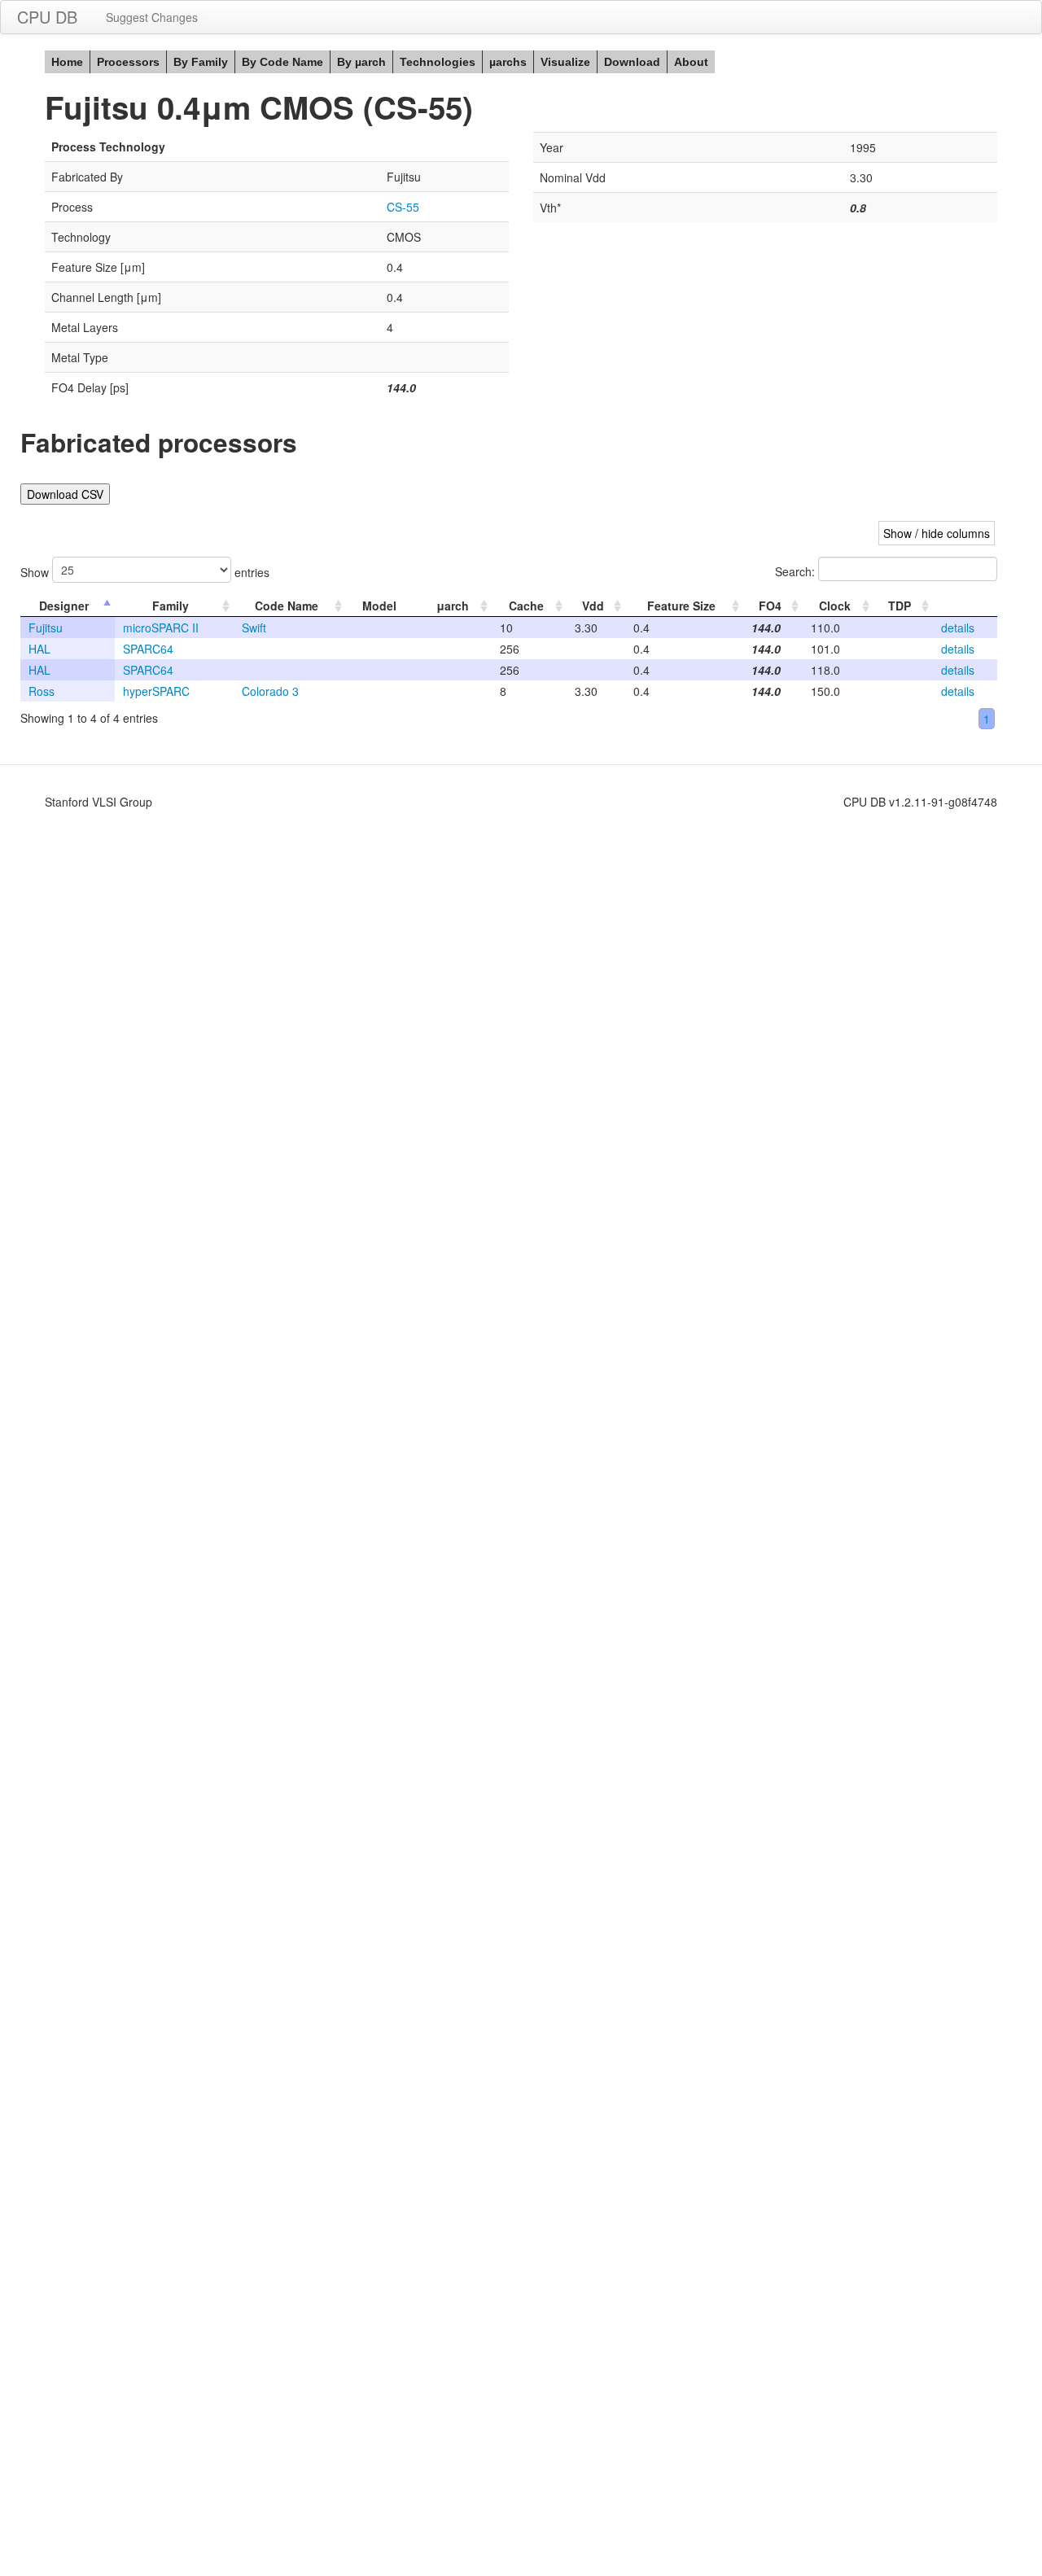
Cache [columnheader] (526, 606)
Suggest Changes (152, 17)
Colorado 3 (270, 691)
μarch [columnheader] (453, 606)
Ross (42, 691)
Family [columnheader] (171, 606)
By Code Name (282, 62)
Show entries (145, 572)
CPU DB (47, 17)
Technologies (438, 62)
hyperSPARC (156, 691)
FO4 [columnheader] (770, 606)
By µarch (361, 62)
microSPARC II (161, 628)
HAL (39, 649)
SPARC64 (148, 649)
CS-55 (403, 207)
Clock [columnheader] (835, 606)
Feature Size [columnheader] (681, 606)
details (958, 628)
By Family (201, 62)
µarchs (508, 62)
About (691, 62)
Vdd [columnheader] (593, 606)
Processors (128, 62)
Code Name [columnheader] (287, 606)
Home (67, 62)
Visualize (565, 62)
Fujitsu (46, 628)
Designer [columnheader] (64, 606)
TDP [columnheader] (900, 606)
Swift (254, 628)
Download (632, 62)
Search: (797, 571)
